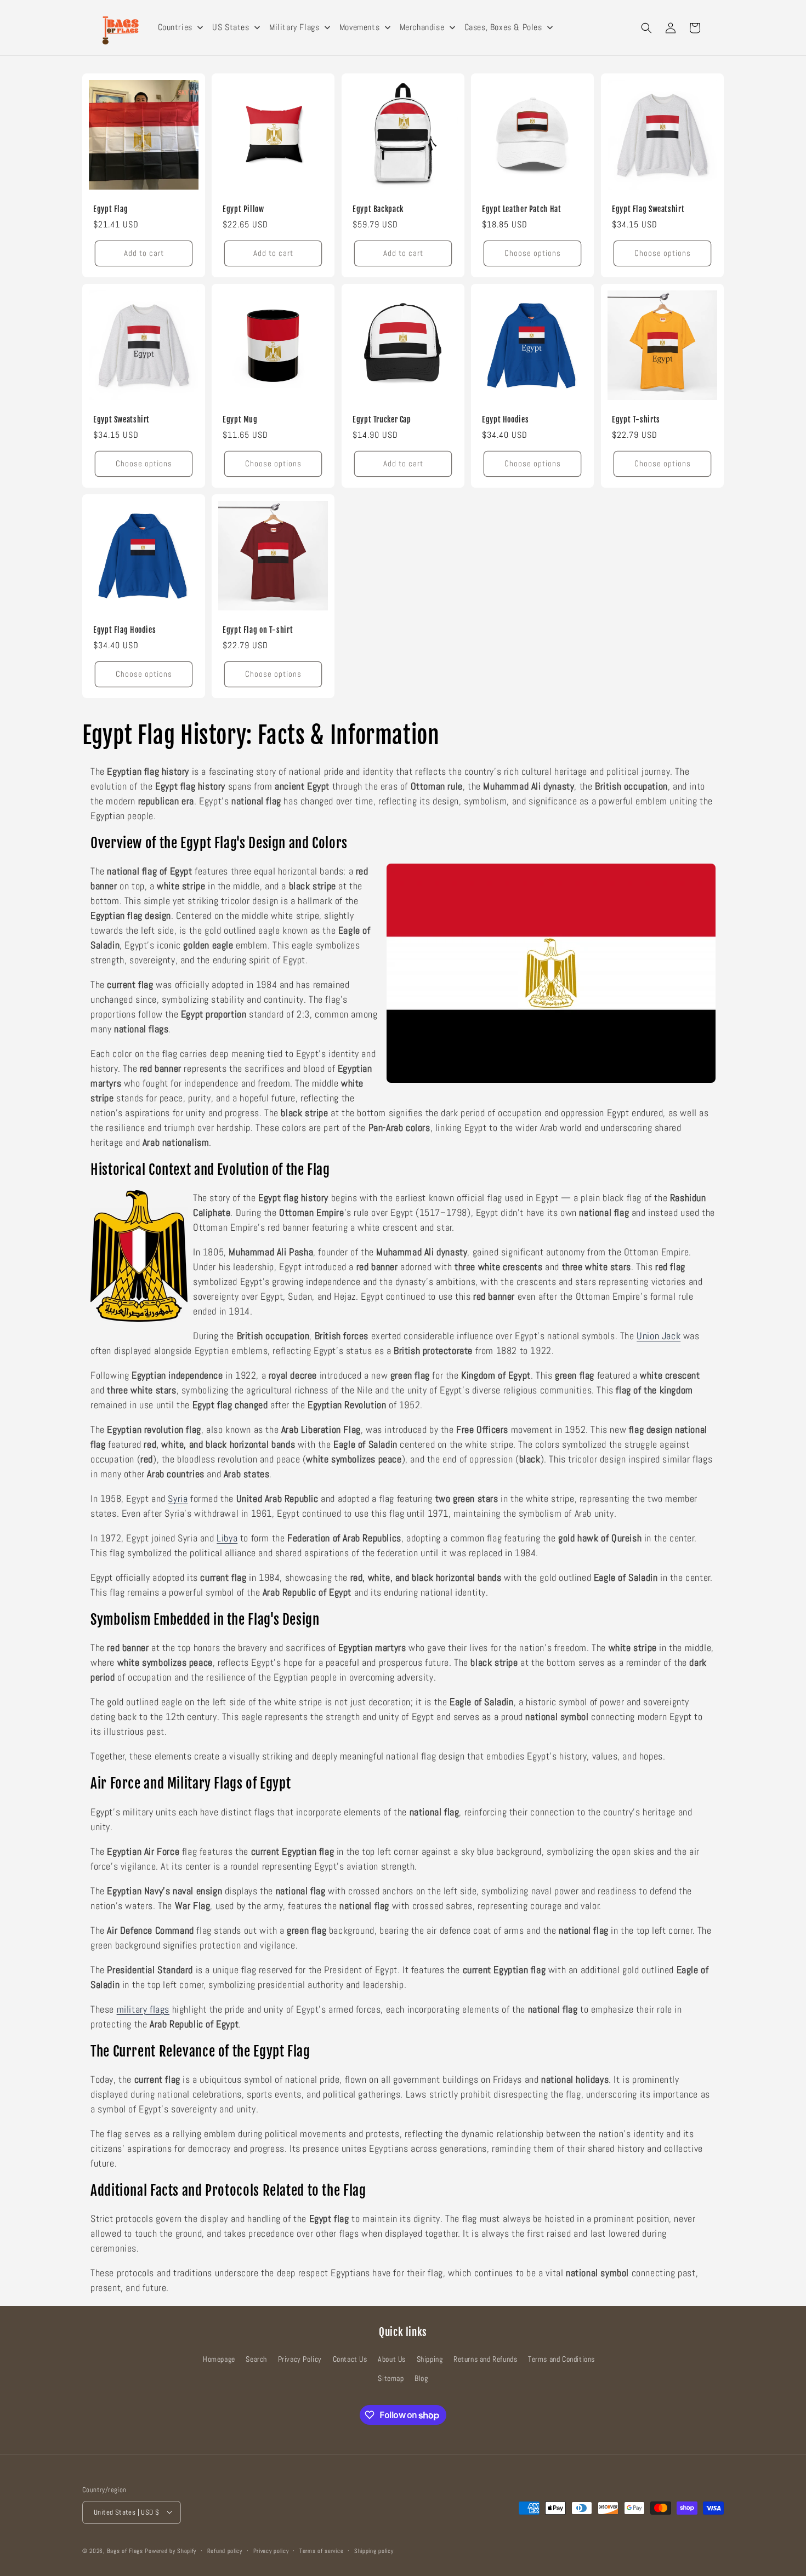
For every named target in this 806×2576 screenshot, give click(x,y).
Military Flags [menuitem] (294, 27)
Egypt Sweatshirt (121, 419)
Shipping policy (374, 2550)
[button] (646, 28)
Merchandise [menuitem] (422, 27)
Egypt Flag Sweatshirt (648, 209)
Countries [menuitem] (175, 27)
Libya (227, 1538)
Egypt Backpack (378, 209)
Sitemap (391, 2379)
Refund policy (225, 2550)
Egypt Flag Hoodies (124, 630)
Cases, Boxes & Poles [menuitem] (503, 27)
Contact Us (350, 2359)
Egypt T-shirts (636, 419)
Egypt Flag (110, 209)
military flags (143, 2009)
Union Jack (659, 1336)
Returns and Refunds (485, 2359)
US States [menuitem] (231, 27)
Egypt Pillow (243, 209)
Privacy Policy (300, 2359)
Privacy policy (271, 2550)
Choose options (533, 253)
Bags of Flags (125, 2550)
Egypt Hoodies (505, 419)
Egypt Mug (240, 419)
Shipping (430, 2359)
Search (256, 2359)
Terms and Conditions (561, 2359)
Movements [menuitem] (359, 27)
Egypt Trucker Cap (382, 419)
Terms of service (321, 2550)
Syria (178, 1498)
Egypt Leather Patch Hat (522, 209)
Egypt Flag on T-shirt (258, 630)
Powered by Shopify (171, 2550)
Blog (421, 2379)
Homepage (219, 2359)
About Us (392, 2359)
